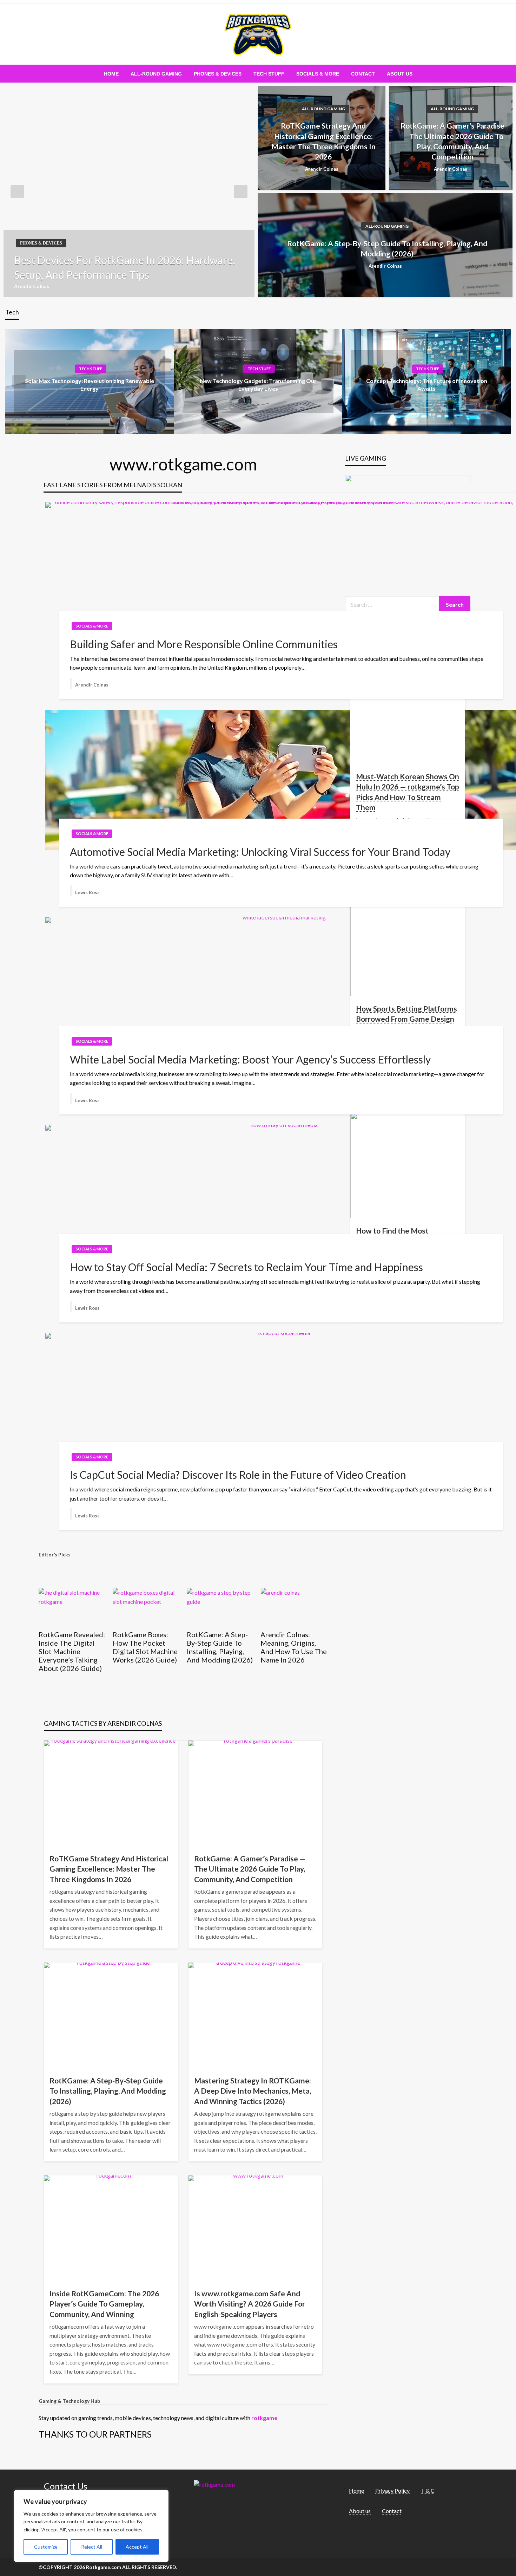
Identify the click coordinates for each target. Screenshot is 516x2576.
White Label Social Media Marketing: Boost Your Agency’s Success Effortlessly (250, 1059)
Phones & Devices (218, 74)
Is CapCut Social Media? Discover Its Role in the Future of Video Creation (238, 1475)
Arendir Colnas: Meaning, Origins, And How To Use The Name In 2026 (220, 1647)
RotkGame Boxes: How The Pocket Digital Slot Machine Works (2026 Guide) (71, 1647)
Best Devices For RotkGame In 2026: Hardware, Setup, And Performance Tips (124, 267)
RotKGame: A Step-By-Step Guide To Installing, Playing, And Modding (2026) (387, 248)
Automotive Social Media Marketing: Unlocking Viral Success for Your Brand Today (260, 852)
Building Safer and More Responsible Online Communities (204, 644)
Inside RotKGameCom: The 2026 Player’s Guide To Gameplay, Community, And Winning (104, 2304)
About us (400, 74)
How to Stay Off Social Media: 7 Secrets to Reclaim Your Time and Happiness (246, 1267)
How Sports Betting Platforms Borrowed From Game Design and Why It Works (406, 1019)
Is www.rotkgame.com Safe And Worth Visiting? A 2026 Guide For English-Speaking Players (250, 2304)
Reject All (92, 2547)
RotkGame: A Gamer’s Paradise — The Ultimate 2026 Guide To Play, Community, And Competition (452, 141)
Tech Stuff (269, 74)
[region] (91, 2526)
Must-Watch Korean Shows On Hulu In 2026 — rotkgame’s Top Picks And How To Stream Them (408, 792)
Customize (46, 2547)
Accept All (137, 2547)
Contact (363, 74)
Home (111, 74)
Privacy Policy (392, 2490)
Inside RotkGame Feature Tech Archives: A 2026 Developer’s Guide (290, 1647)
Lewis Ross (87, 892)
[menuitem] (111, 74)
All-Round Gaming (156, 74)
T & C (428, 2490)
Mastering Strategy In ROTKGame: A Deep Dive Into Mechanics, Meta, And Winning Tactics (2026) (253, 2091)
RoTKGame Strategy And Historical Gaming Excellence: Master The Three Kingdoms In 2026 (323, 141)
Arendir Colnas (32, 286)
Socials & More (318, 74)
